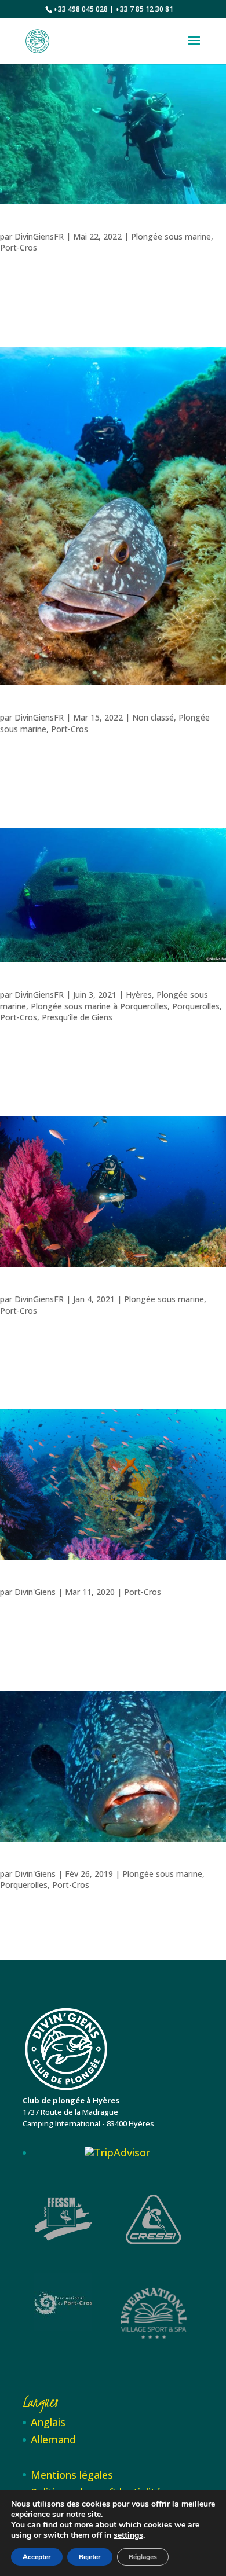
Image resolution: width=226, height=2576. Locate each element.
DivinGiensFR (39, 236)
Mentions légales (72, 2475)
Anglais (48, 2422)
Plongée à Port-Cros (24, 1582)
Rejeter (90, 2557)
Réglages (143, 2557)
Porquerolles (196, 1006)
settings (128, 2535)
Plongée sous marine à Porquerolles (99, 1006)
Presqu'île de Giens (77, 1017)
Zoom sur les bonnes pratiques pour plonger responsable (69, 707)
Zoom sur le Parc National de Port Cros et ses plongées (68, 226)
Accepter (37, 2557)
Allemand (53, 2439)
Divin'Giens (35, 1592)
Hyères (139, 995)
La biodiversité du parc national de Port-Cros (57, 1289)
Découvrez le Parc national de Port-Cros (50, 1864)
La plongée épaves (21, 984)
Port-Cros (19, 247)
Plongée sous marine (171, 236)
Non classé (153, 717)
